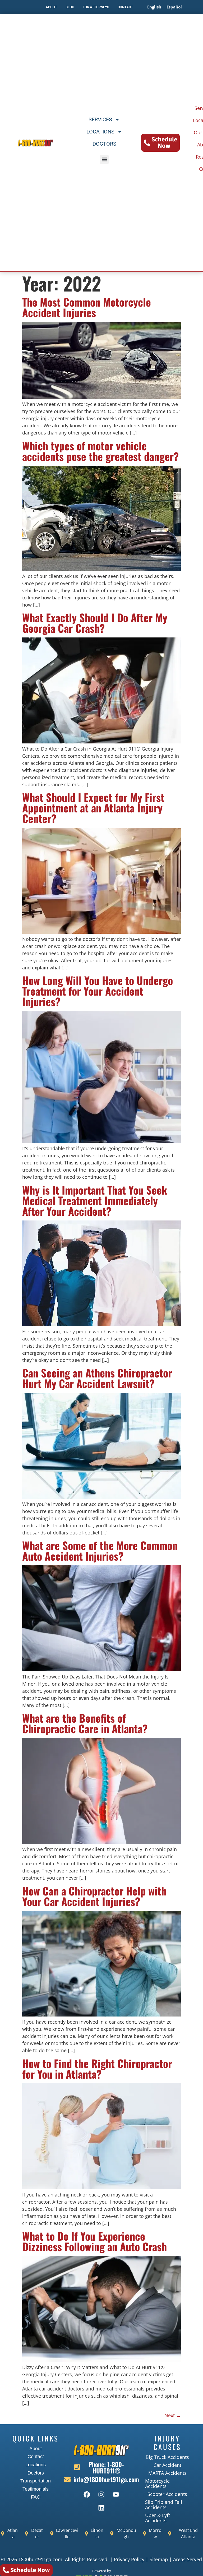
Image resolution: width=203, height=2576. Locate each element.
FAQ (36, 2497)
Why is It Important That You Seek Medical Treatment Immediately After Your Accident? (95, 1200)
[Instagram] (101, 2495)
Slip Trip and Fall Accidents (164, 2505)
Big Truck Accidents (167, 2457)
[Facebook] (87, 2495)
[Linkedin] (101, 2508)
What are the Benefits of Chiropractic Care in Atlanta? (85, 1723)
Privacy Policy (129, 2559)
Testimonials (36, 2489)
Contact (36, 2457)
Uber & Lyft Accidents (158, 2518)
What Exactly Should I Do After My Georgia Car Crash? (95, 623)
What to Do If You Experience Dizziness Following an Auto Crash (94, 2241)
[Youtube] (116, 2495)
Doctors (104, 144)
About (36, 2449)
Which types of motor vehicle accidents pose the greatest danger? (100, 451)
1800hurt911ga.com (40, 2559)
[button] (104, 159)
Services (100, 119)
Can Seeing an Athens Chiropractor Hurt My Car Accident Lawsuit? (97, 1378)
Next (173, 2415)
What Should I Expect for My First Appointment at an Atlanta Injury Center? (93, 808)
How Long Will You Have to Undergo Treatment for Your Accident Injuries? (98, 991)
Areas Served (188, 2559)
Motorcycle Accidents (157, 2483)
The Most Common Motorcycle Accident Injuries (87, 307)
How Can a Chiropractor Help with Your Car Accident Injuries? (94, 1896)
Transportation (36, 2481)
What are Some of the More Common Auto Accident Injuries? (100, 1551)
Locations (100, 132)
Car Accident (167, 2465)
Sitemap (159, 2559)
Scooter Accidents (167, 2494)
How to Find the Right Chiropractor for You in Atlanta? (97, 2069)
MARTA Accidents (167, 2473)
